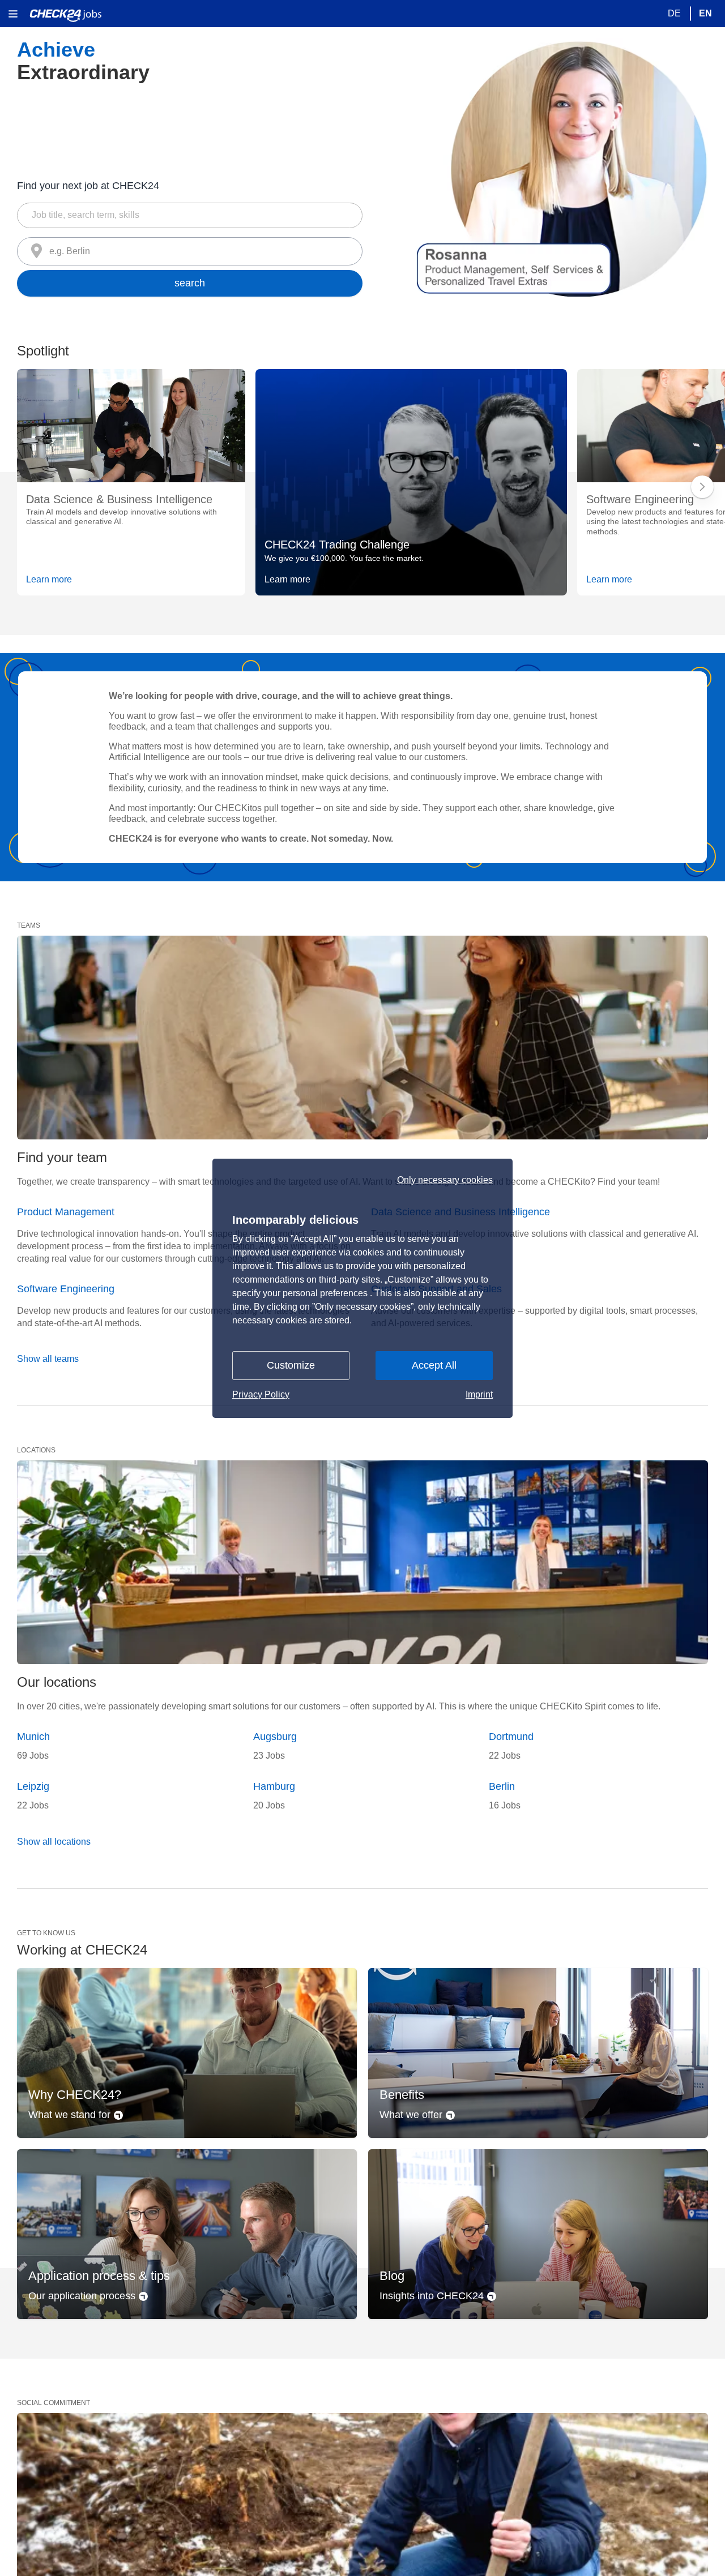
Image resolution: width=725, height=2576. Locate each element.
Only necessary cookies (445, 1180)
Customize (291, 1365)
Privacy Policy (261, 1394)
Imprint (479, 1394)
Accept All (434, 1365)
